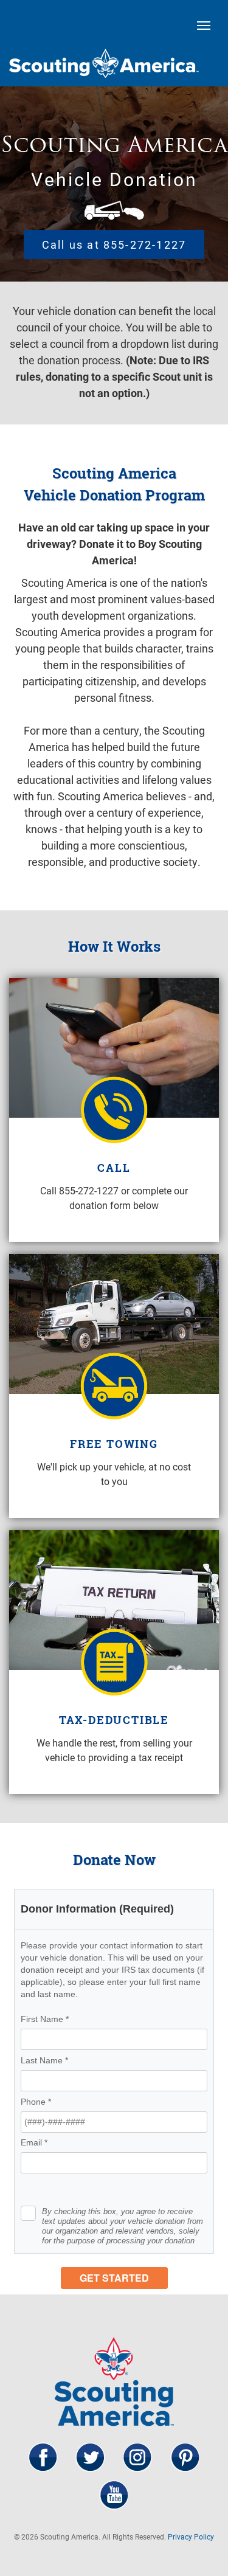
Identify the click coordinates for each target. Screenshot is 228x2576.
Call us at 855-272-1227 (114, 244)
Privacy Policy (191, 2536)
